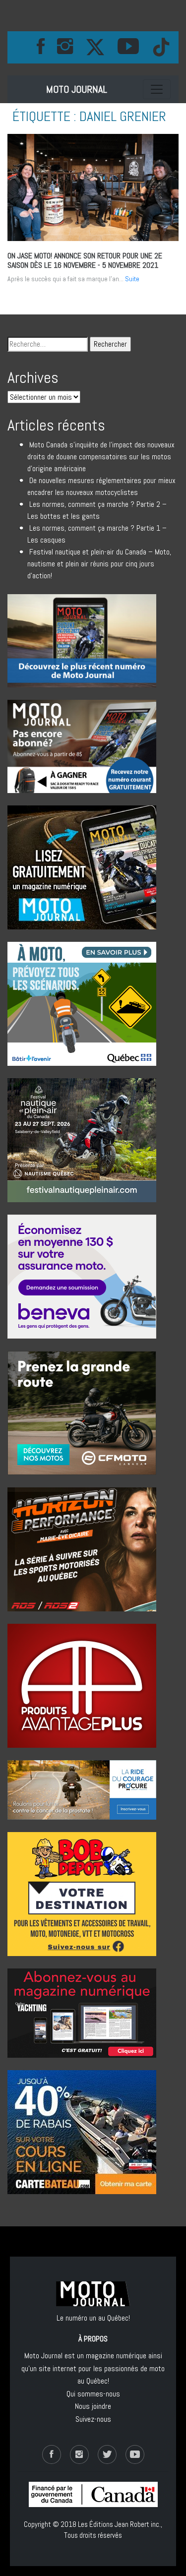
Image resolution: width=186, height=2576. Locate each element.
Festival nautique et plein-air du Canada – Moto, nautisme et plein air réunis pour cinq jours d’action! (99, 564)
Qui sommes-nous (93, 2394)
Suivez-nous (93, 2419)
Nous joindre (93, 2406)
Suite (132, 279)
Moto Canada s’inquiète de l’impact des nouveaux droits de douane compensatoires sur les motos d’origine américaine (101, 457)
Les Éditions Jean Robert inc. (119, 2524)
